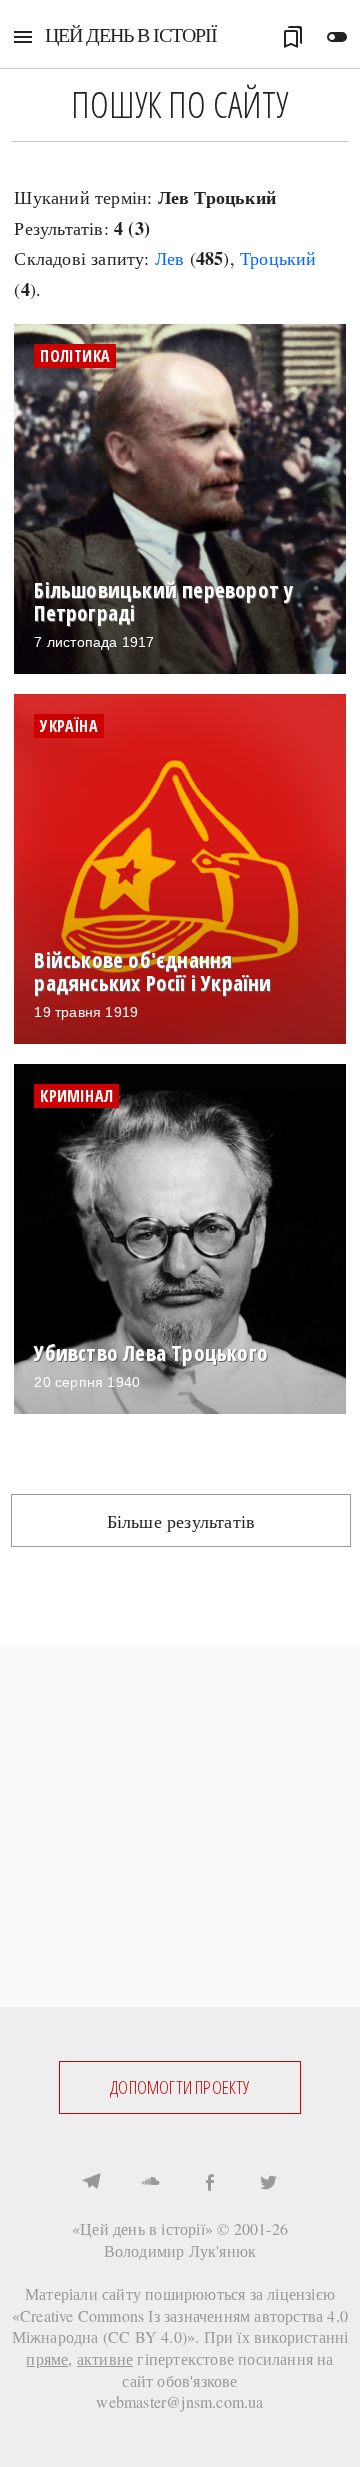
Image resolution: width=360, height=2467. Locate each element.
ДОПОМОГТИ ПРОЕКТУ (179, 2087)
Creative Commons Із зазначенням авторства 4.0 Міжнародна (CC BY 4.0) (180, 2326)
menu (23, 37)
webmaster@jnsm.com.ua (179, 2401)
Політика (75, 356)
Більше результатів (181, 1521)
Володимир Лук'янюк (180, 2250)
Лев (170, 258)
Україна (68, 726)
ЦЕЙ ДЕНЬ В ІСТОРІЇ (131, 34)
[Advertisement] (180, 1827)
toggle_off (337, 37)
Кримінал (76, 1096)
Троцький (278, 258)
